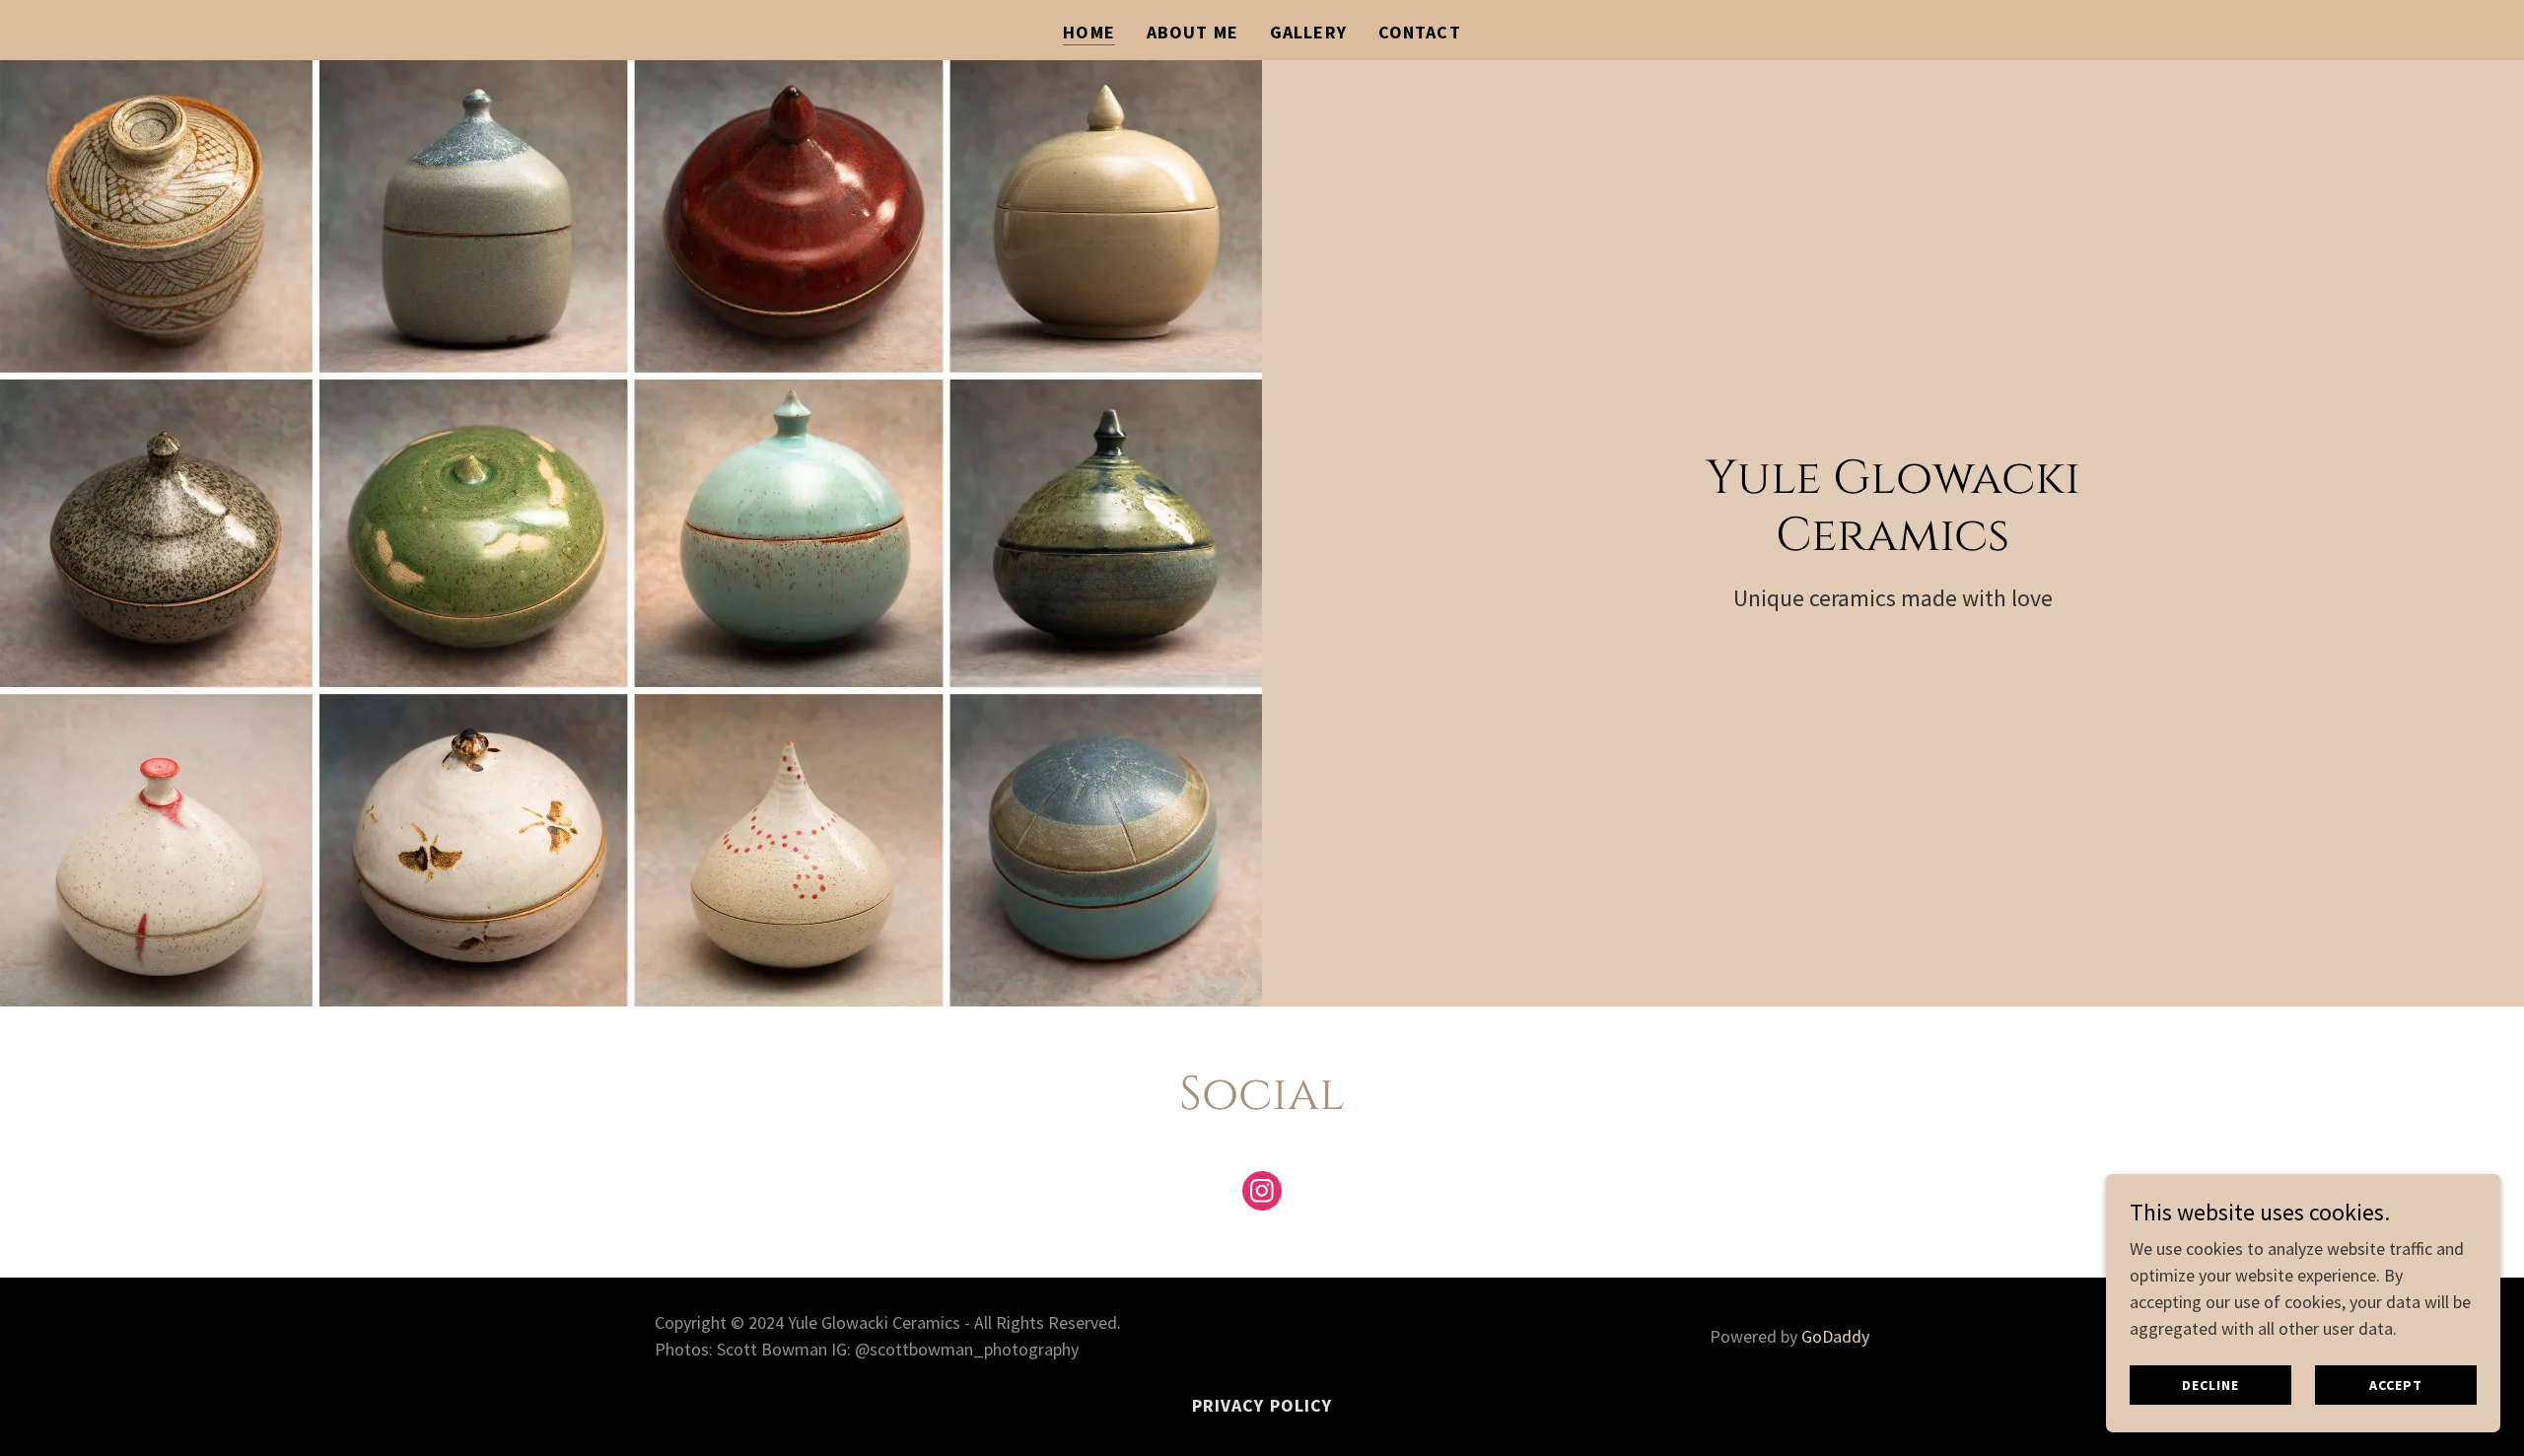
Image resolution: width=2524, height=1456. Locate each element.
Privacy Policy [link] (1262, 1405)
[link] (1262, 1195)
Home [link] (1089, 32)
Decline (2210, 1385)
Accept (2395, 1385)
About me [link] (1192, 32)
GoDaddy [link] (1835, 1336)
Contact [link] (1420, 32)
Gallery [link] (1308, 32)
